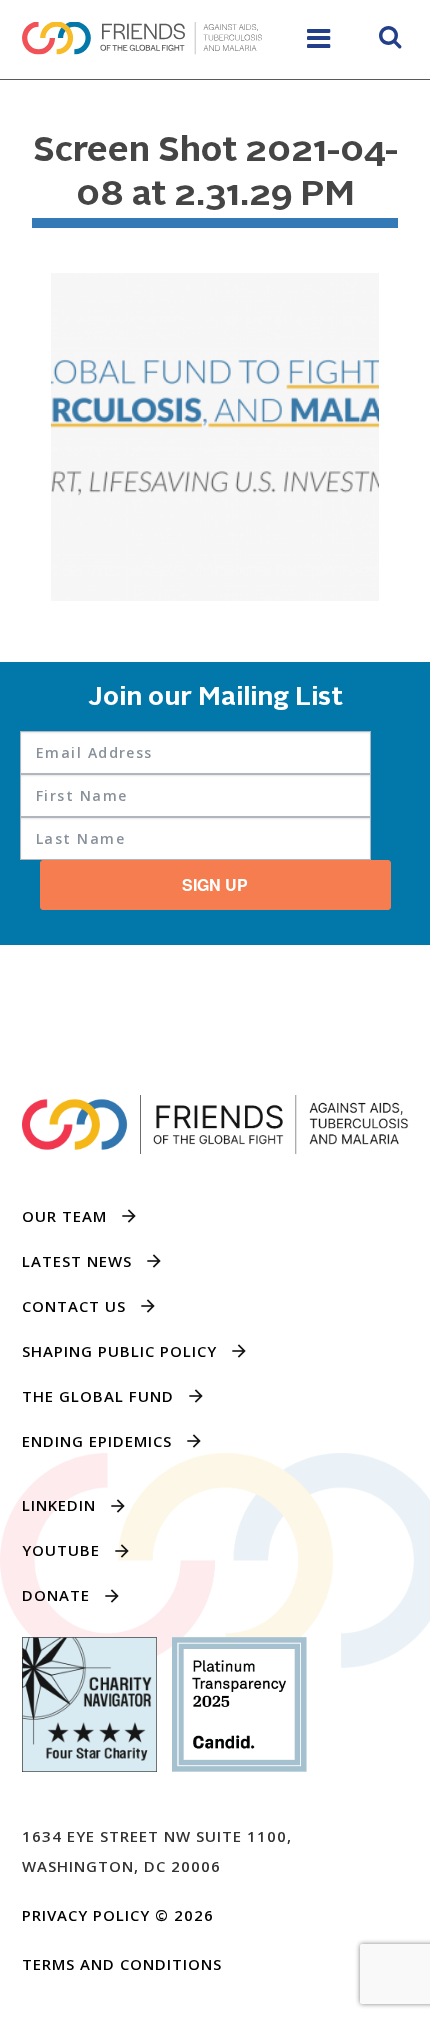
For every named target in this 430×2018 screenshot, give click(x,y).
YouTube (61, 1550)
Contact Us (74, 1306)
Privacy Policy (86, 1915)
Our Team (64, 1216)
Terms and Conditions (122, 1964)
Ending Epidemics (97, 1441)
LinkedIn (59, 1505)
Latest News (77, 1261)
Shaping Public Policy (119, 1351)
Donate (56, 1595)
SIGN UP (215, 884)
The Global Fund (98, 1396)
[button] (390, 40)
